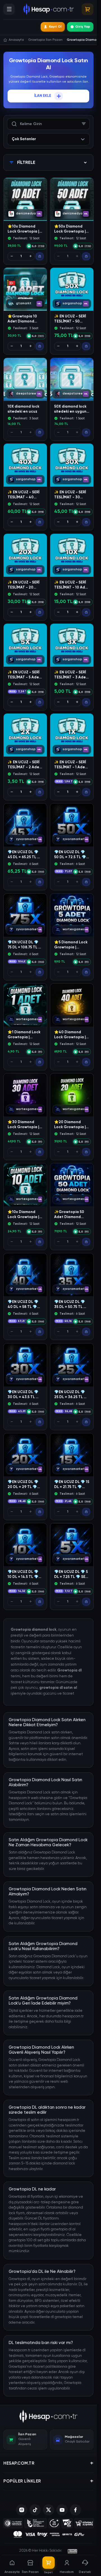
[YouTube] (62, 2510)
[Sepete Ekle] (40, 256)
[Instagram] (22, 2510)
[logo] (48, 2416)
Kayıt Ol (55, 27)
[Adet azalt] (12, 256)
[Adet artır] (30, 256)
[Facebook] (75, 2510)
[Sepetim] (88, 9)
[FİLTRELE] (84, 124)
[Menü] (9, 9)
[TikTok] (35, 2510)
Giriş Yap (83, 27)
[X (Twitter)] (49, 2510)
